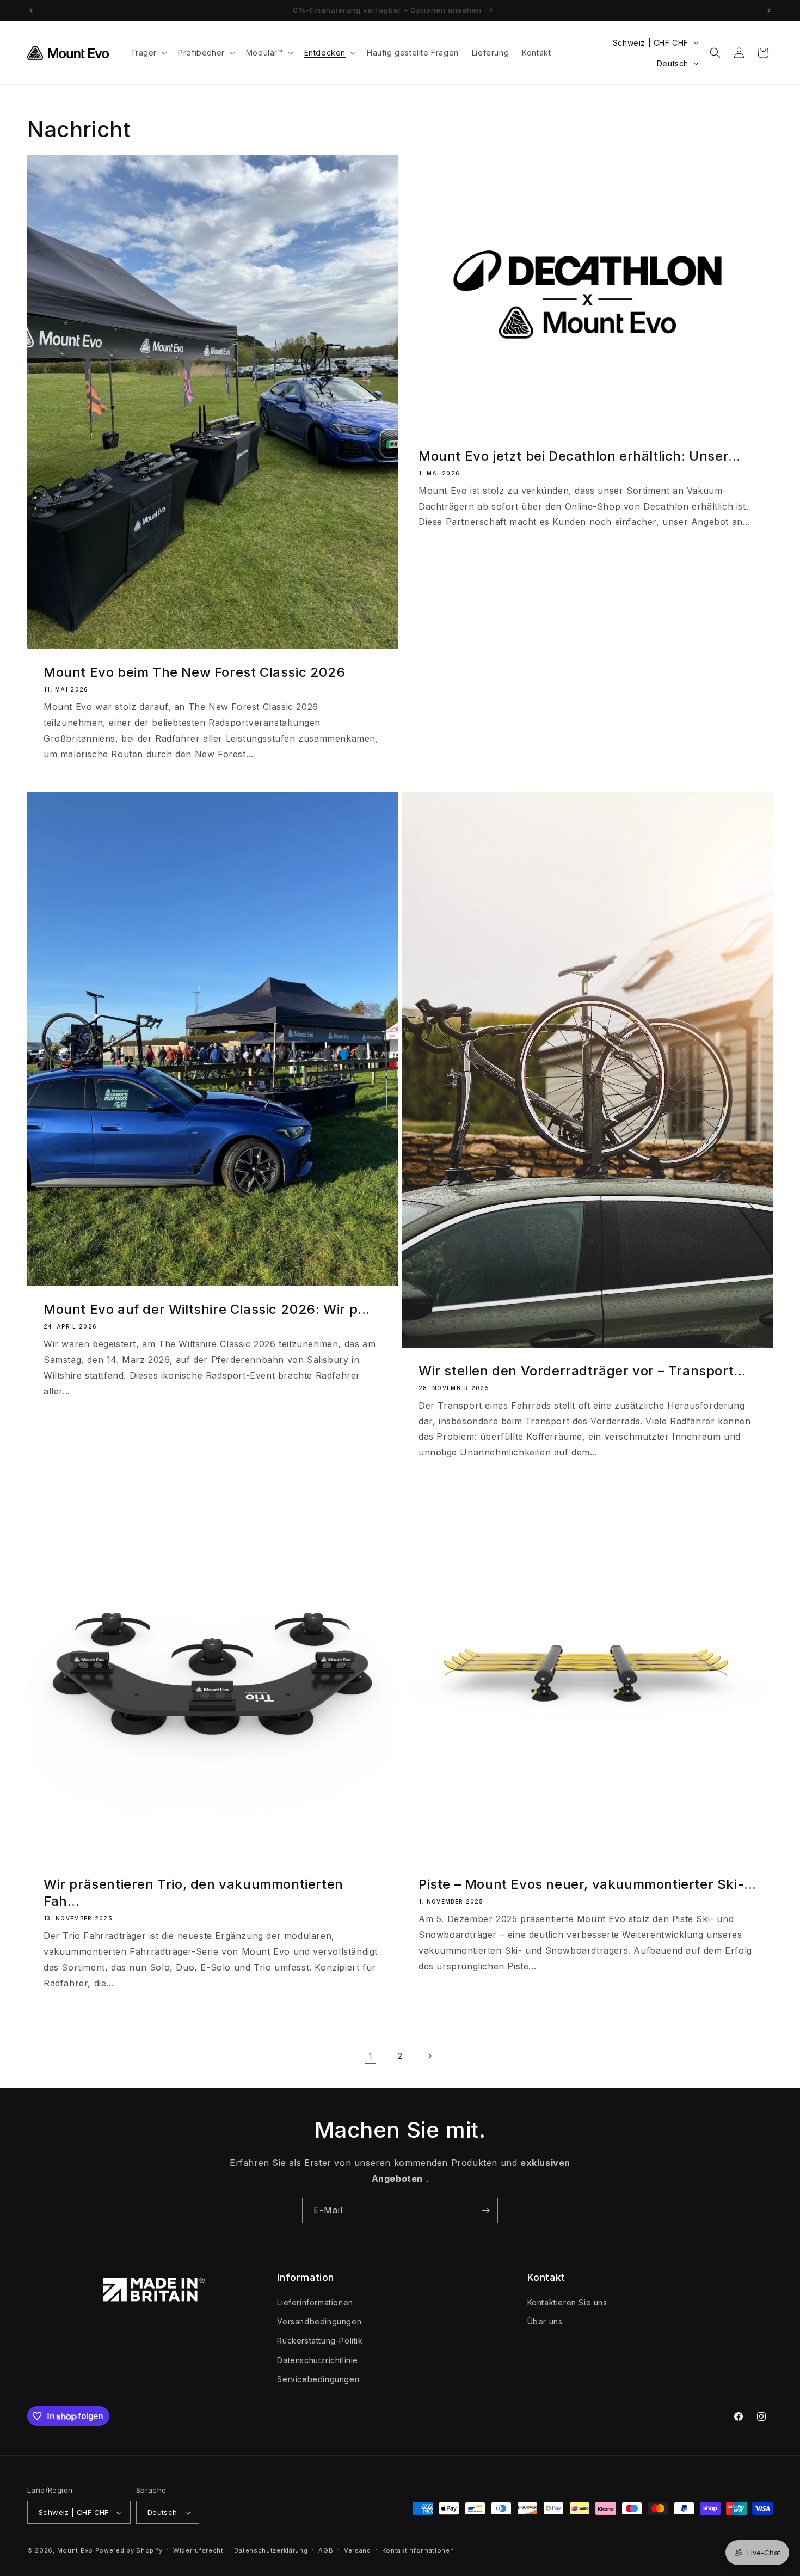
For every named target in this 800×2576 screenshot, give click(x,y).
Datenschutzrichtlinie (318, 2360)
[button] (148, 53)
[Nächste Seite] (429, 2056)
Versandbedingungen (319, 2321)
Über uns (545, 2321)
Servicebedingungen (318, 2379)
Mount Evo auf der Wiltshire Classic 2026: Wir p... (207, 1309)
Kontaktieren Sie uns (567, 2302)
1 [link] (371, 2056)
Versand (358, 2550)
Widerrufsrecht (198, 2550)
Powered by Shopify (129, 2551)
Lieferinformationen (315, 2302)
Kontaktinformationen (418, 2550)
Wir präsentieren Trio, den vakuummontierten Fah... (193, 1893)
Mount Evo (75, 2551)
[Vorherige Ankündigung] (31, 10)
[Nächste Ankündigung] (769, 10)
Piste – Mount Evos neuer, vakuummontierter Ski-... (587, 1884)
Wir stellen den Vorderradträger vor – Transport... (582, 1371)
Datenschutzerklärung (271, 2550)
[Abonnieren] (485, 2210)
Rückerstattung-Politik (320, 2341)
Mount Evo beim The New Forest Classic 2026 (194, 672)
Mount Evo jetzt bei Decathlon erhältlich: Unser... (580, 456)
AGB (326, 2550)
